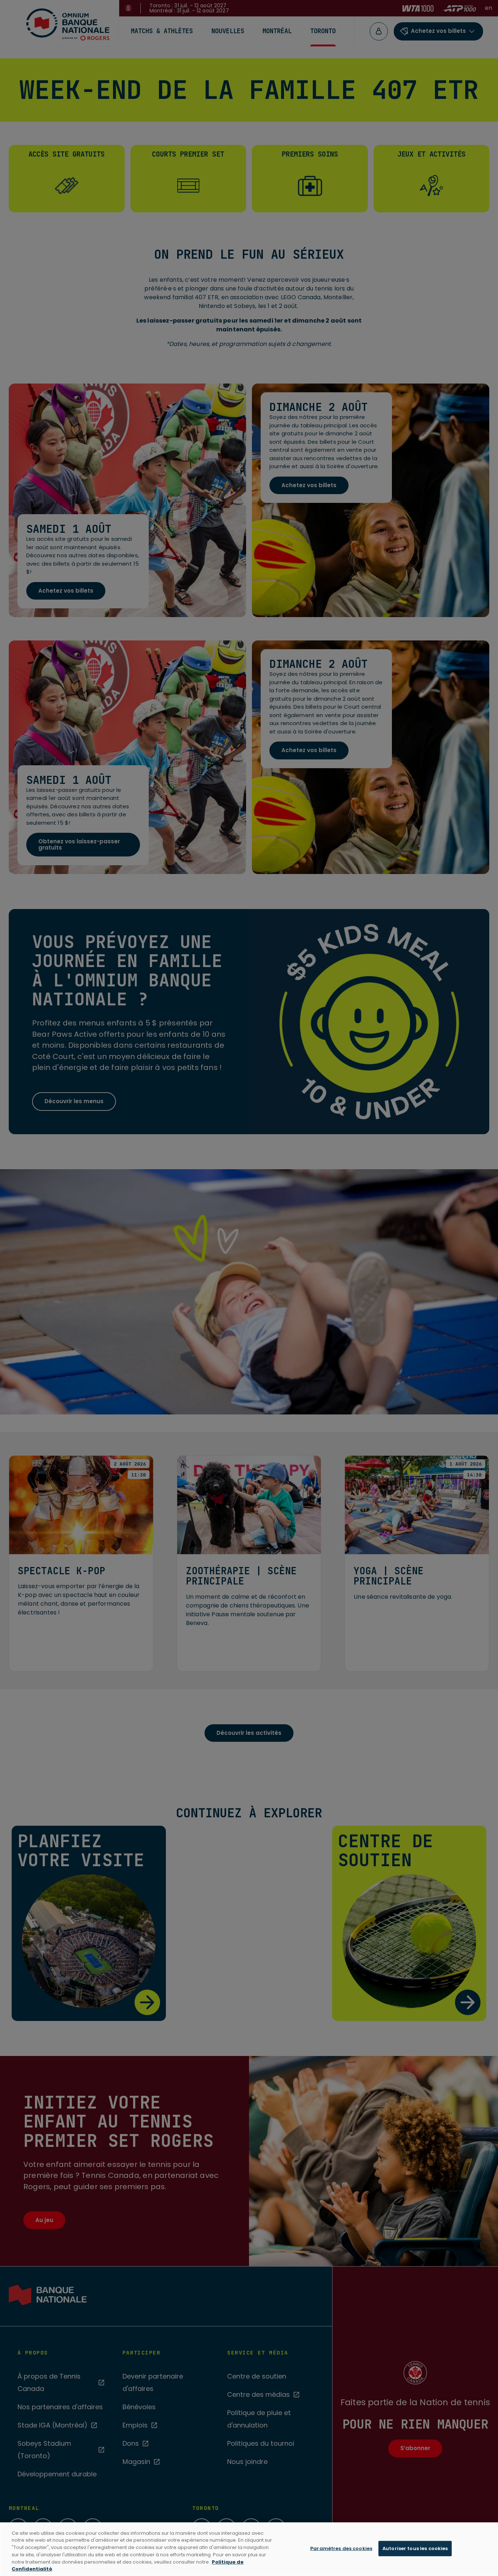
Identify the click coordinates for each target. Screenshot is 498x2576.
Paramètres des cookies (341, 2548)
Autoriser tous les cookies (415, 2548)
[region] (249, 2549)
